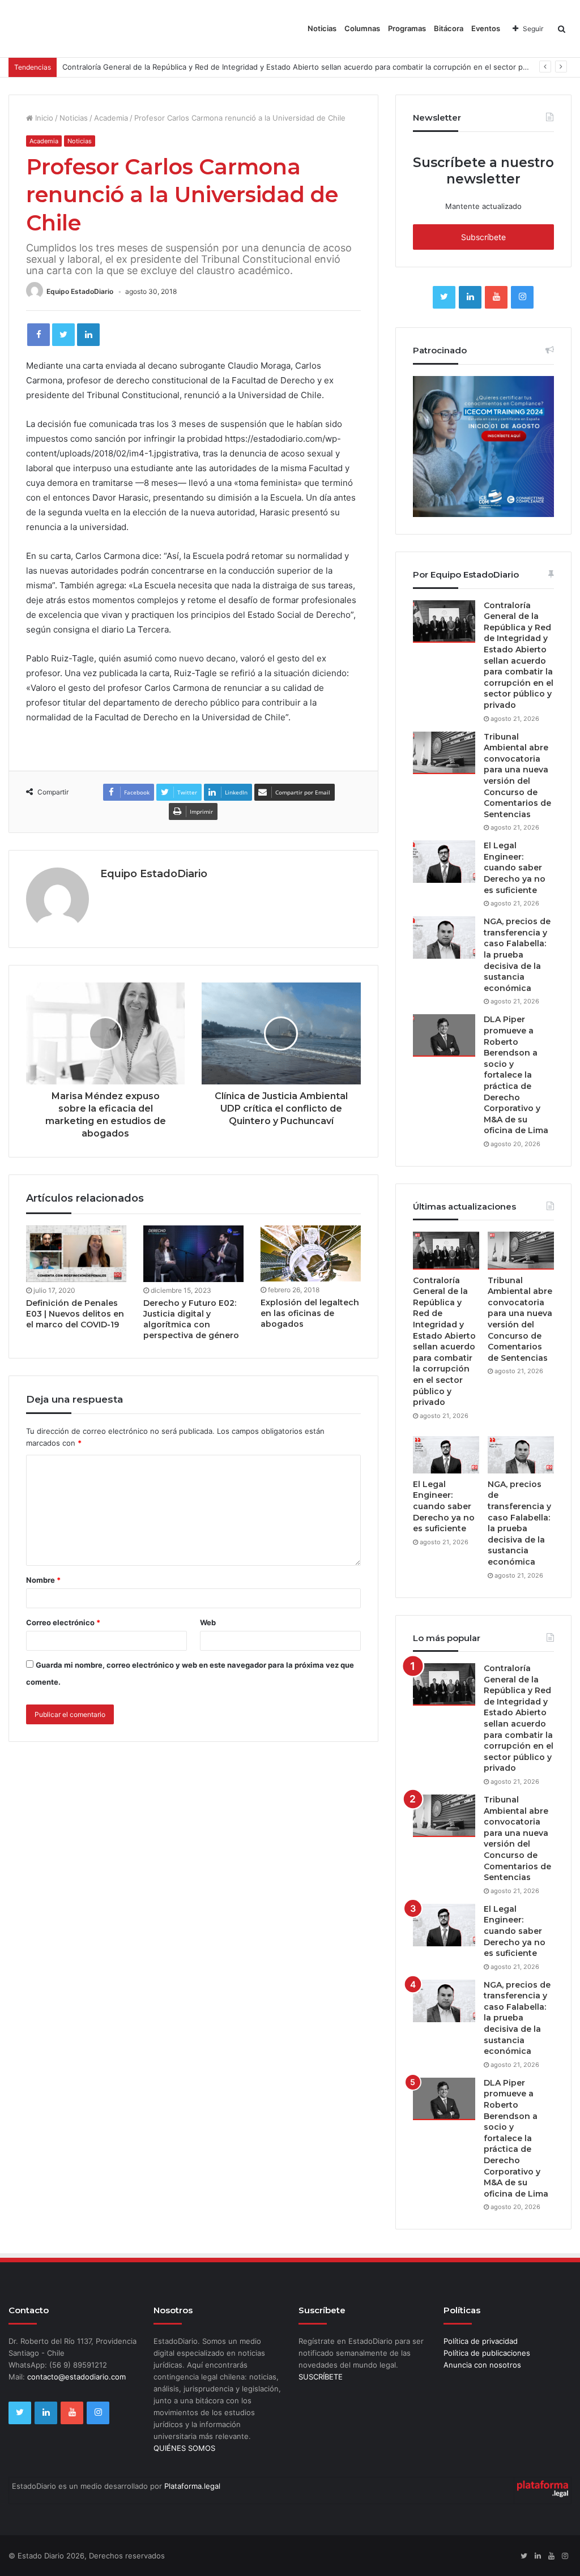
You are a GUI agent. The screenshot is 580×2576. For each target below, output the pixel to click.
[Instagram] (522, 297)
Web (208, 1622)
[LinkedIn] (88, 335)
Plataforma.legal (192, 2486)
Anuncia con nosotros (482, 2365)
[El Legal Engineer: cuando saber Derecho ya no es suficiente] (444, 862)
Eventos (486, 28)
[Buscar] (562, 29)
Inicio (43, 118)
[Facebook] (39, 335)
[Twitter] (63, 335)
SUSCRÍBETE (321, 2377)
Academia (111, 118)
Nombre (43, 1580)
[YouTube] (496, 297)
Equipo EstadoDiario (80, 291)
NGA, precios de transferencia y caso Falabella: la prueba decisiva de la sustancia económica (517, 955)
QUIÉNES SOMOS (184, 2448)
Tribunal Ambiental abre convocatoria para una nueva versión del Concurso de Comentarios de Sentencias (517, 776)
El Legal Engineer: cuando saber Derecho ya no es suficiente (515, 868)
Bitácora (449, 28)
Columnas (362, 28)
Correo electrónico (63, 1622)
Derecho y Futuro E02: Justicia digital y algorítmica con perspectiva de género (191, 1319)
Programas (407, 28)
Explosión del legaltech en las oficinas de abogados (310, 1313)
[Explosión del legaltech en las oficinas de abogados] (311, 1253)
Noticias (322, 28)
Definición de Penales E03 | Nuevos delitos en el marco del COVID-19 (75, 1314)
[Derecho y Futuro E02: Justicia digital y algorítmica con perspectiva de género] (193, 1254)
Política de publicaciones (487, 2353)
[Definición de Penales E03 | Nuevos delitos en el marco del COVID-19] (76, 1254)
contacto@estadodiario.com (76, 2377)
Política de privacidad (481, 2341)
